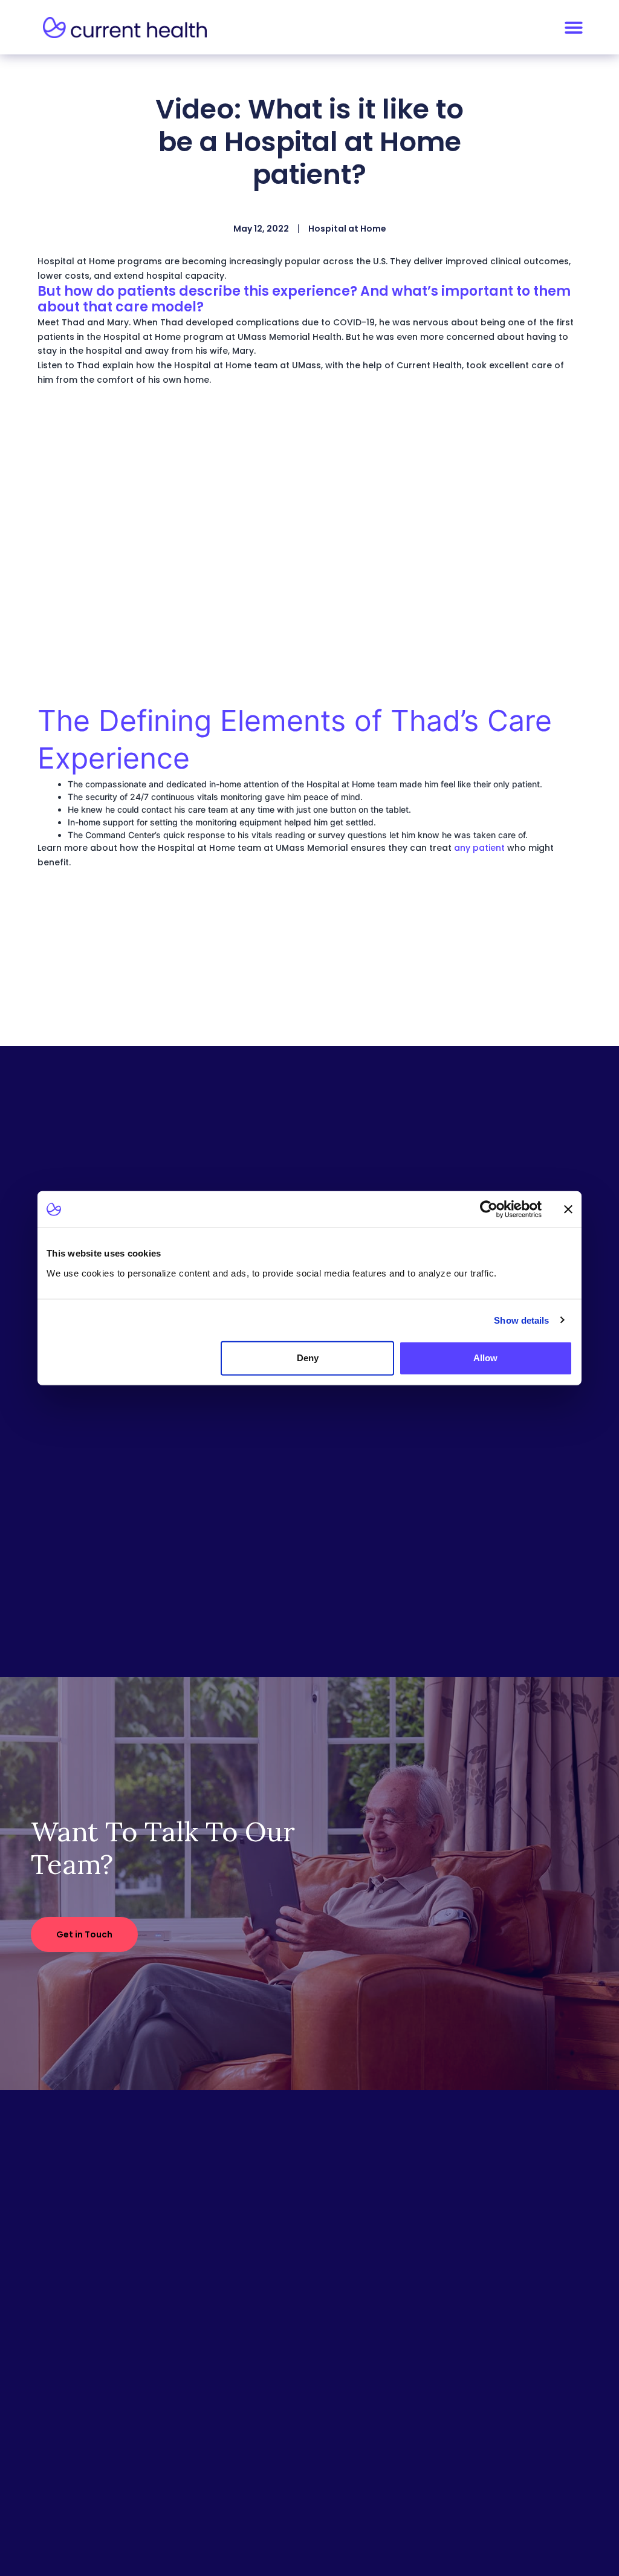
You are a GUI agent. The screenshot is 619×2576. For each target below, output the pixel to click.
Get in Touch (84, 1934)
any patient (479, 848)
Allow (485, 1358)
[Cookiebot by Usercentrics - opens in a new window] (489, 1209)
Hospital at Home (347, 229)
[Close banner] (568, 1209)
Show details (521, 1320)
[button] (574, 27)
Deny (308, 1358)
